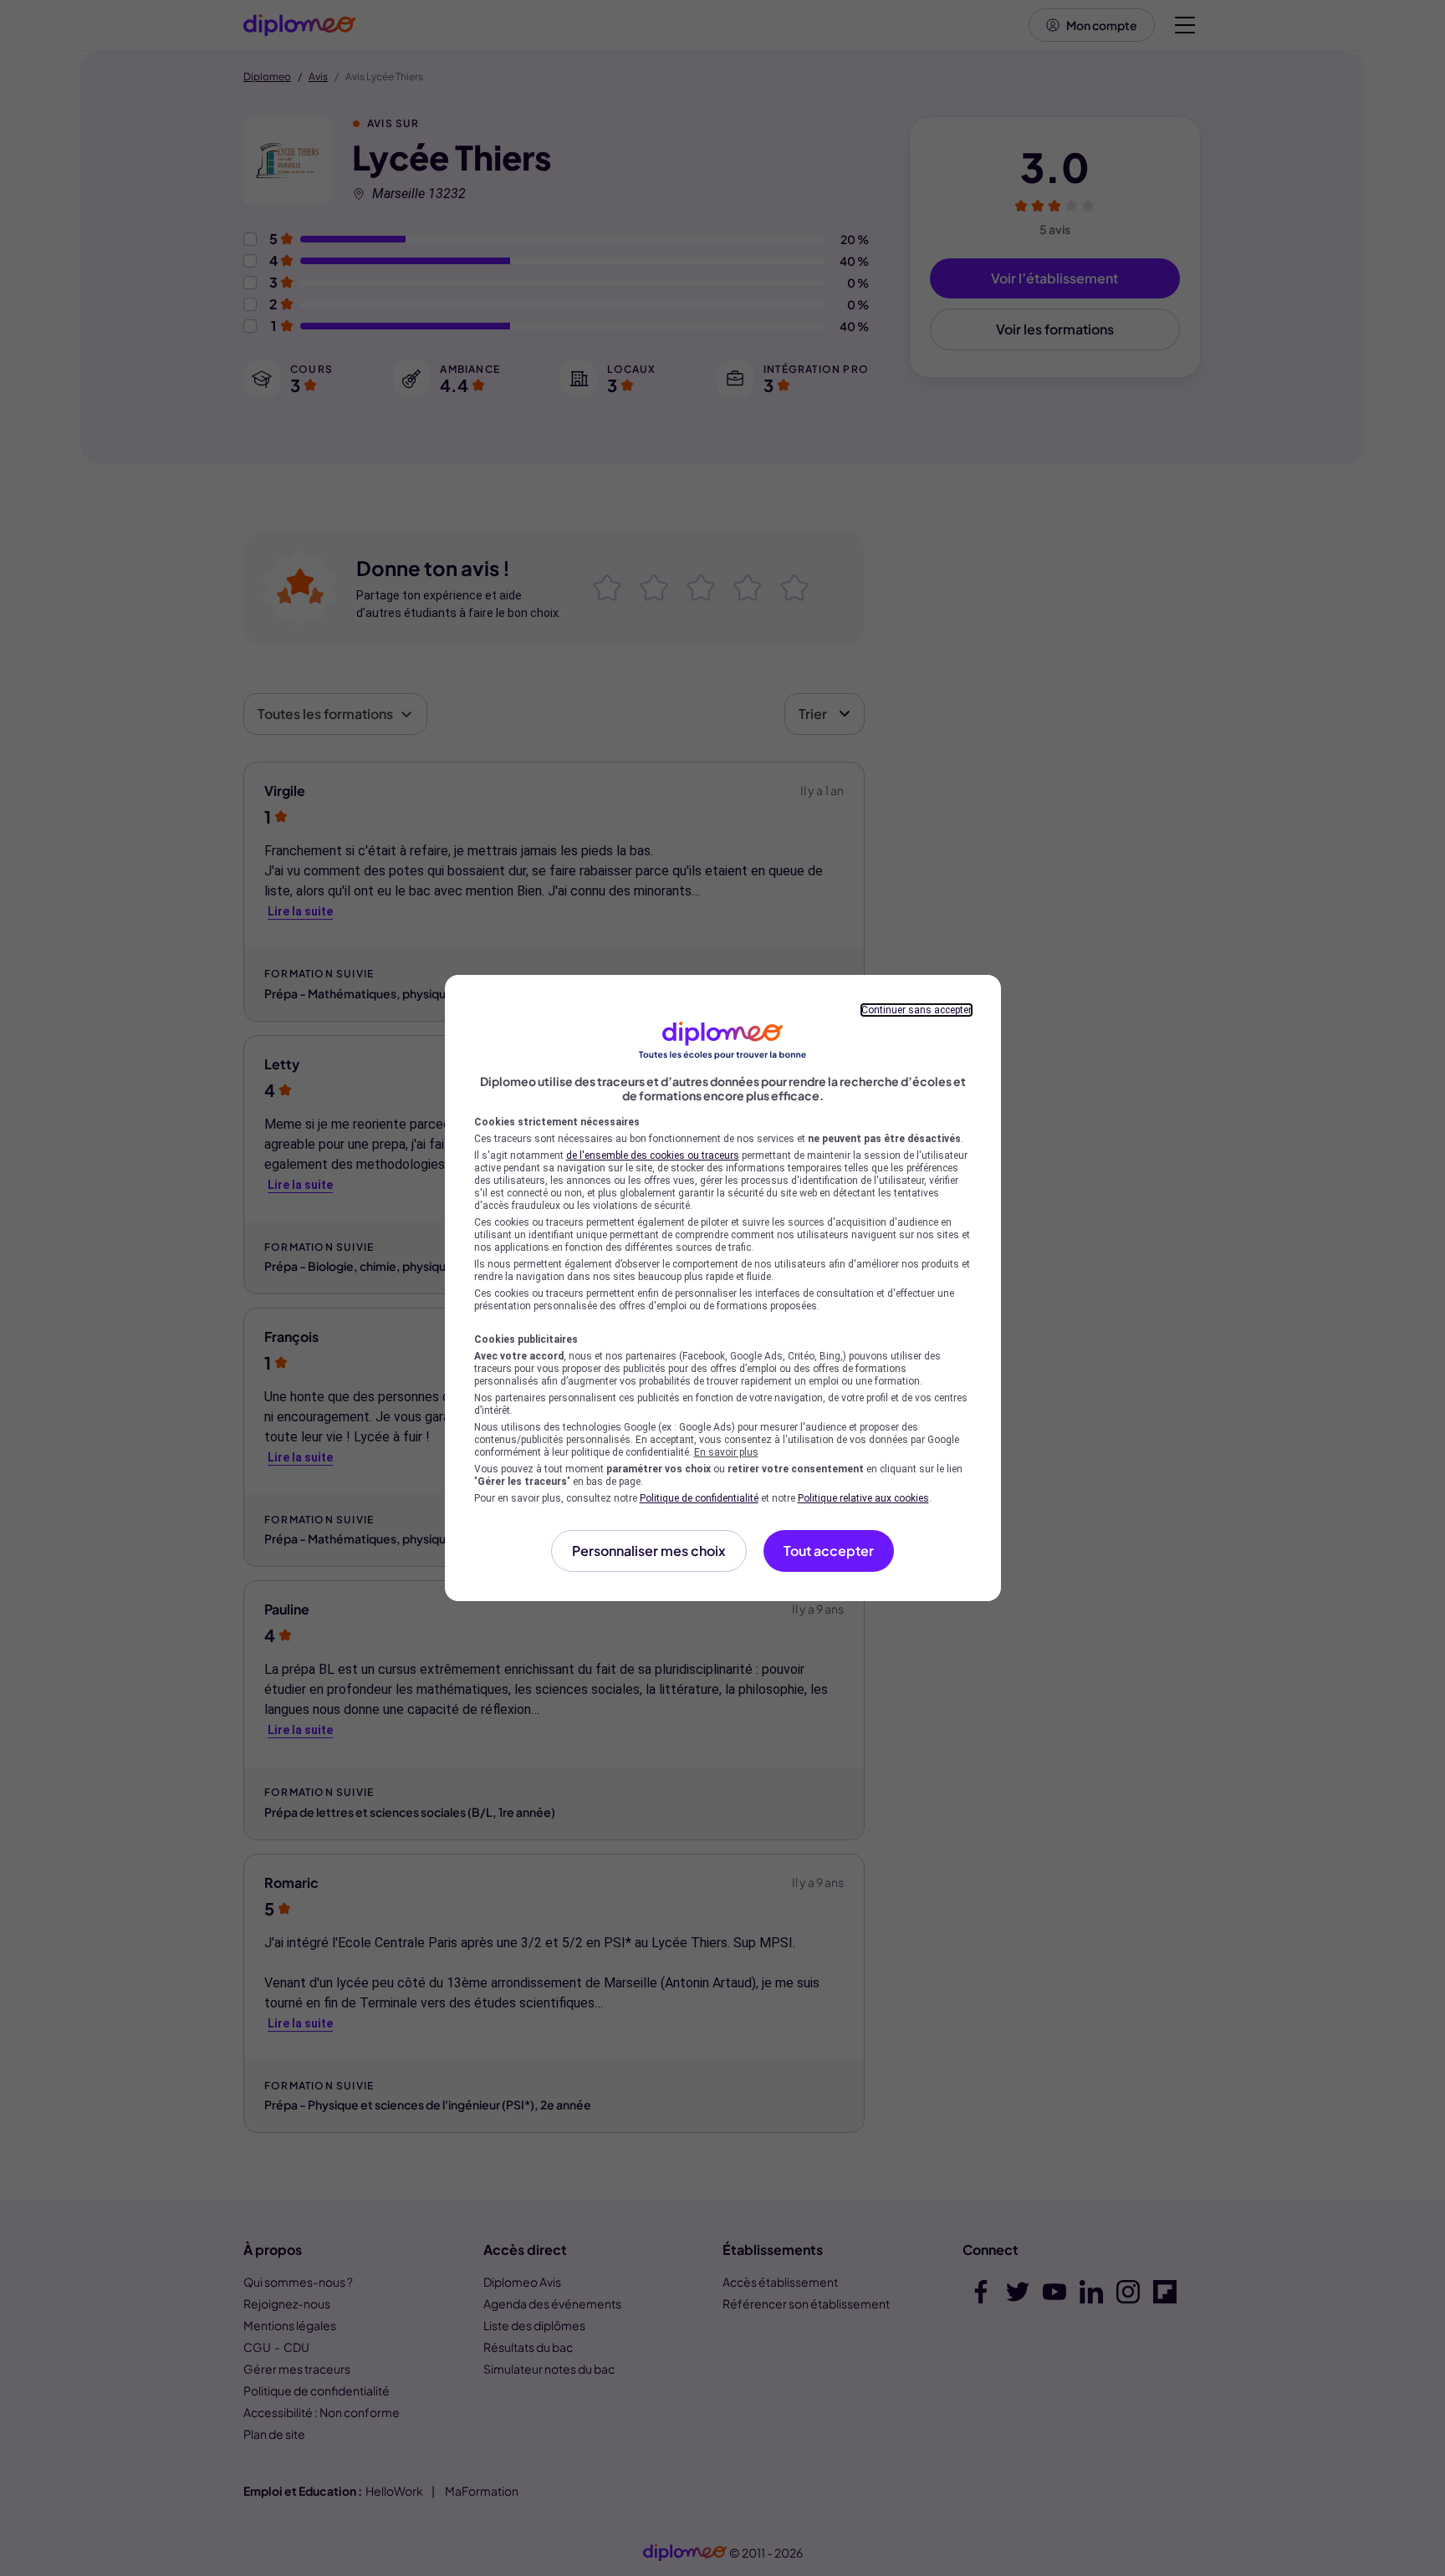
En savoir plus (726, 1452)
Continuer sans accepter (917, 1010)
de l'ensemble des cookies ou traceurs (653, 1155)
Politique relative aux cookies (863, 1498)
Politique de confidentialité (699, 1498)
